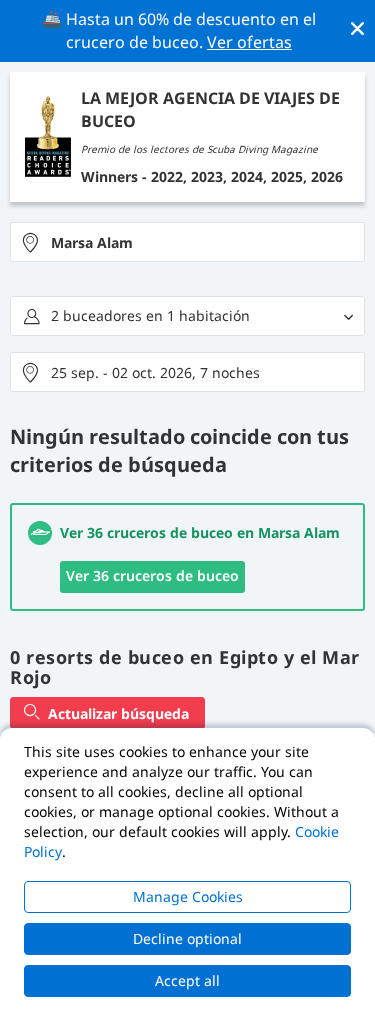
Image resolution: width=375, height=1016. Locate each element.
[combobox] (187, 242)
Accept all (187, 980)
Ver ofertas (249, 42)
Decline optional (187, 938)
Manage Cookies (188, 896)
